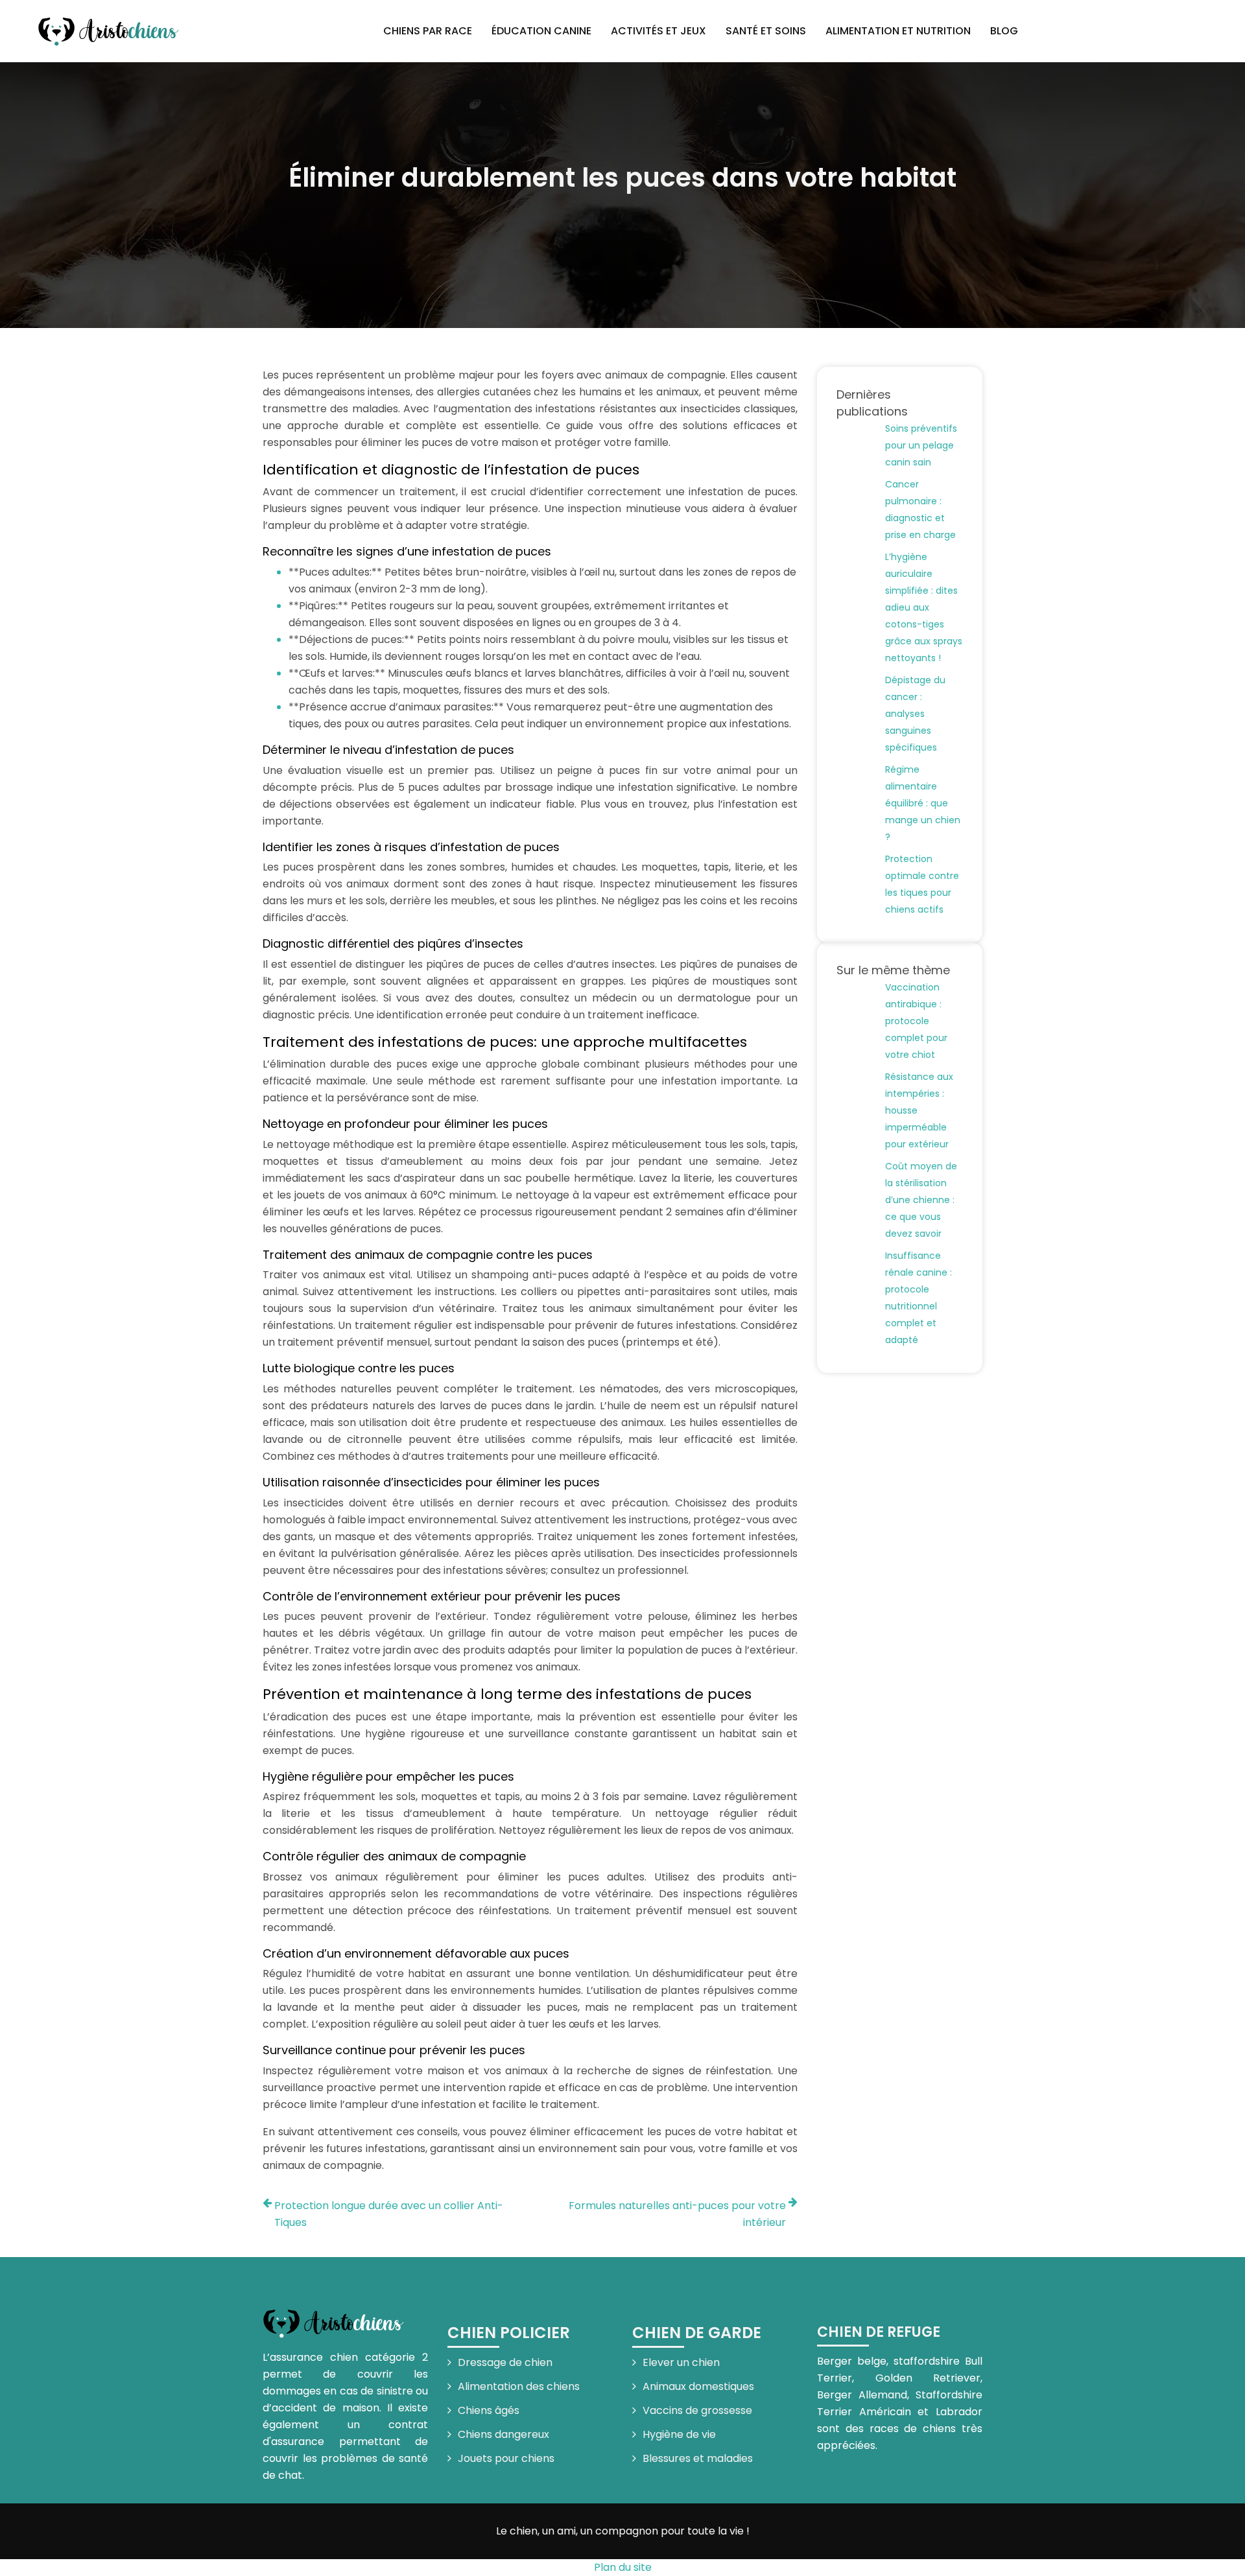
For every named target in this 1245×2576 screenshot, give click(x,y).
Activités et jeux (658, 31)
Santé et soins (766, 31)
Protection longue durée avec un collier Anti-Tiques (389, 2214)
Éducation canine (541, 31)
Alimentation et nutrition (898, 31)
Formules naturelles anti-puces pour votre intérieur (677, 2214)
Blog (1004, 31)
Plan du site (623, 2567)
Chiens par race (428, 31)
